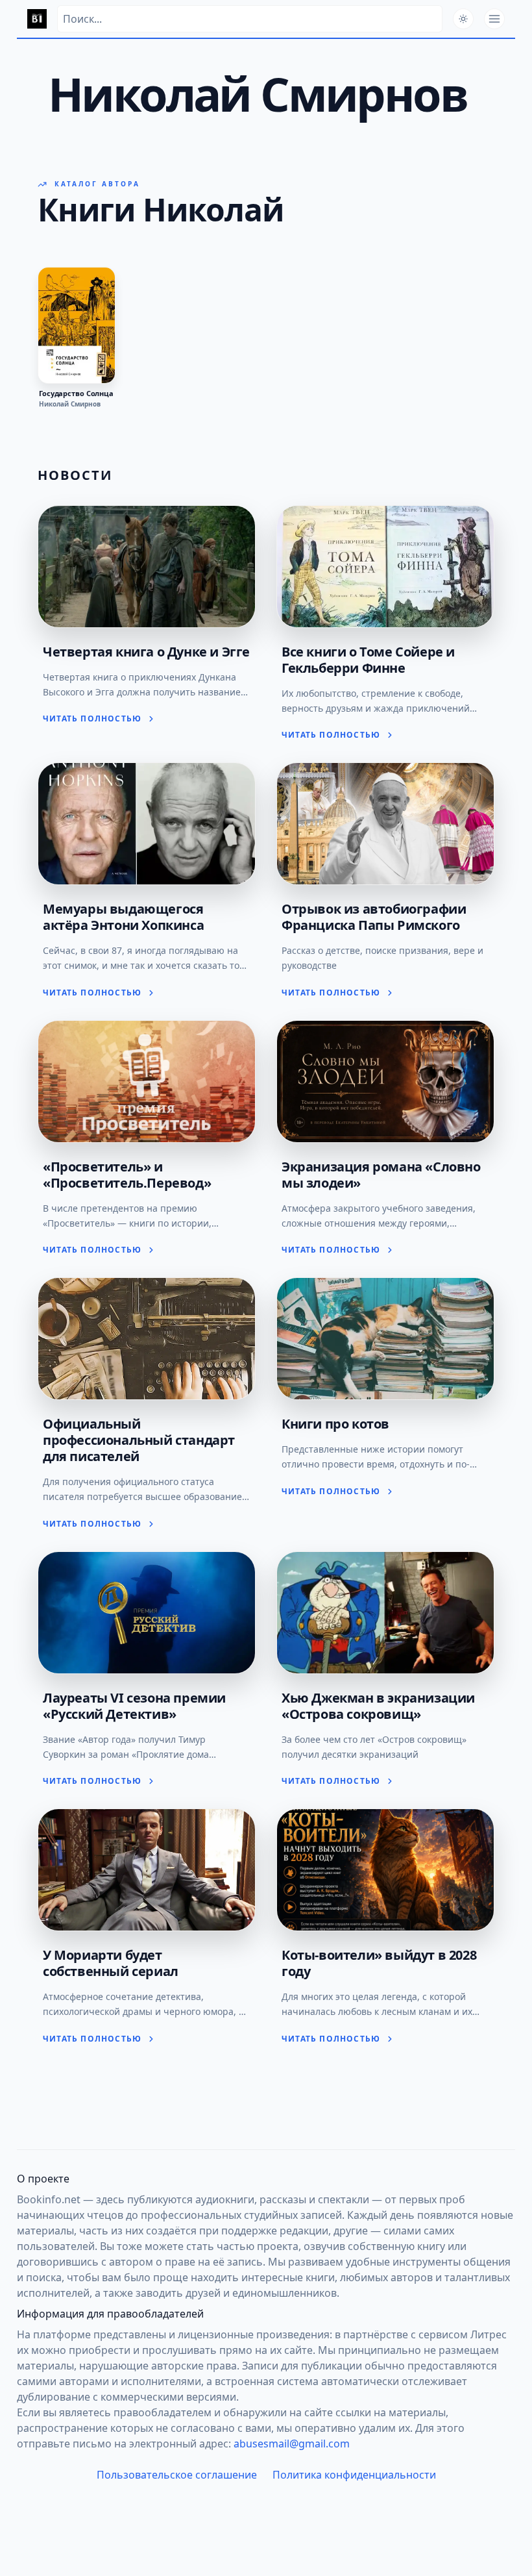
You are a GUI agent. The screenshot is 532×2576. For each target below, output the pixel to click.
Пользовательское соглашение (177, 2475)
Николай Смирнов (70, 404)
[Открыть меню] (494, 19)
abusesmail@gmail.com (292, 2444)
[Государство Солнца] (77, 325)
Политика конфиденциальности (354, 2475)
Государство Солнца (76, 394)
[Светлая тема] (463, 19)
